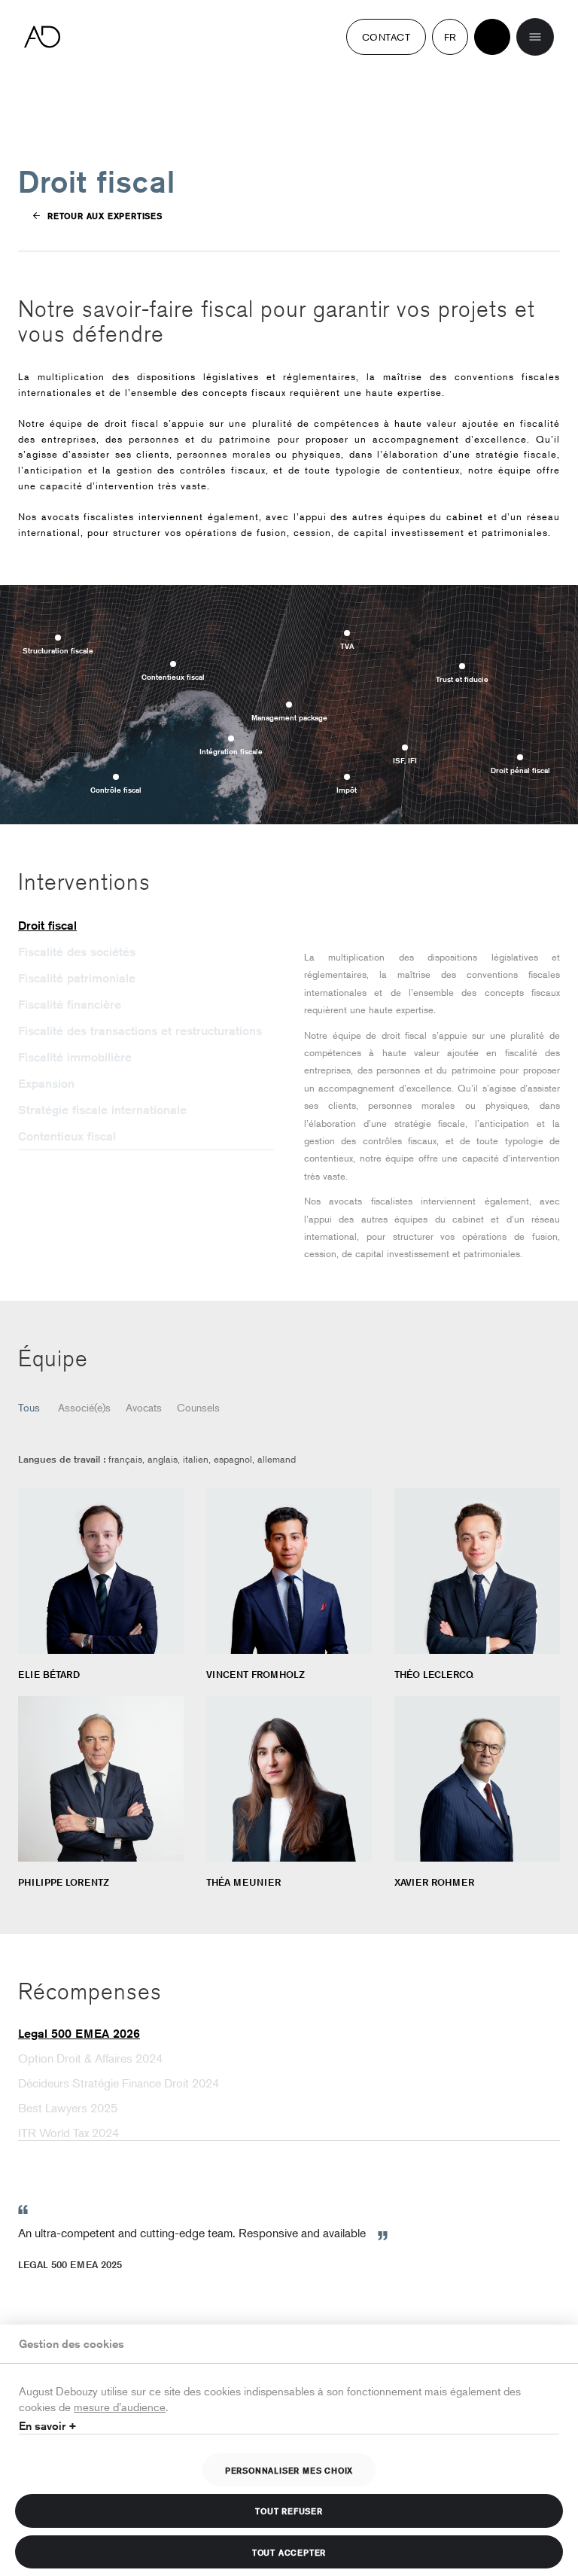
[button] (146, 926)
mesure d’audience (120, 2406)
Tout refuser (289, 2511)
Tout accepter (289, 2552)
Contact (386, 37)
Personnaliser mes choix (289, 2470)
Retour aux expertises (105, 215)
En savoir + (48, 2426)
